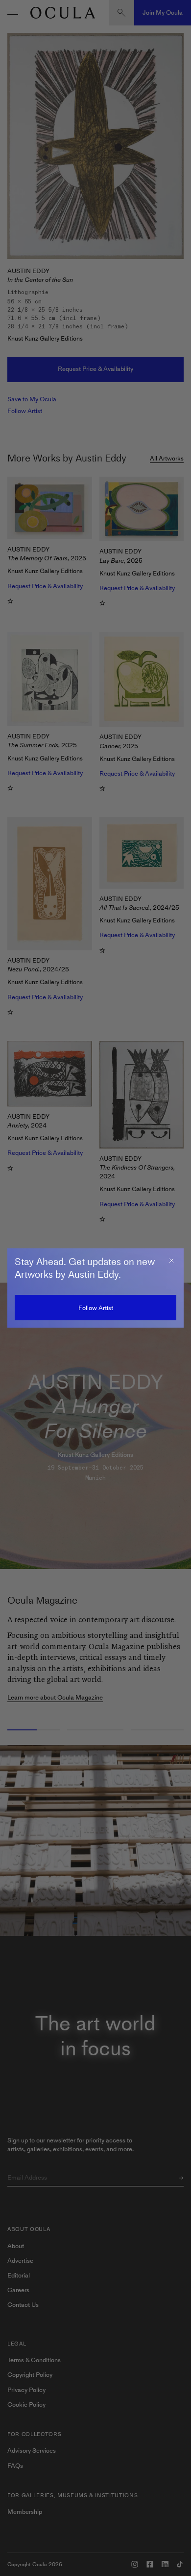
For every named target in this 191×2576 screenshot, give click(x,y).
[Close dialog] (171, 1261)
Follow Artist (96, 1308)
